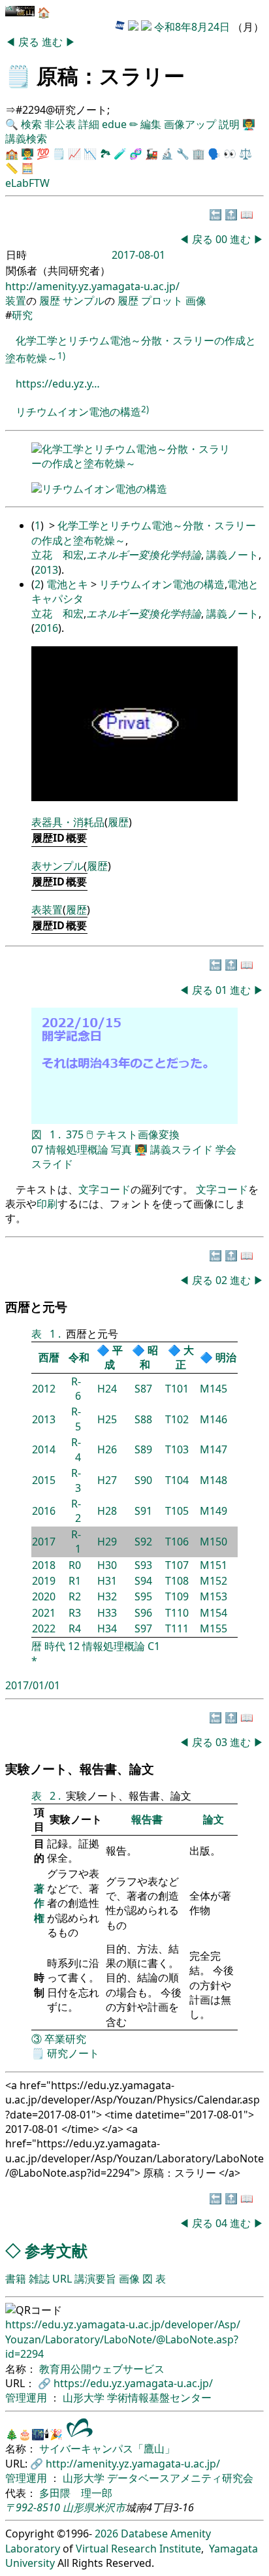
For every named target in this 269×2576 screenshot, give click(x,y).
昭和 (149, 1357)
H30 (107, 1565)
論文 (214, 1819)
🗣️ (214, 154)
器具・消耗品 (73, 822)
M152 (214, 1581)
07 (37, 1149)
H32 (107, 1596)
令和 (79, 1357)
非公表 (60, 124)
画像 (196, 301)
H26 (107, 1449)
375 (75, 1134)
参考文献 (56, 2250)
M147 (214, 1449)
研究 (22, 315)
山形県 (78, 2507)
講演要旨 (95, 2279)
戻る (30, 42)
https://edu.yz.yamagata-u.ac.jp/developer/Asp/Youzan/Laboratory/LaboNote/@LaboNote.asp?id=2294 (123, 2339)
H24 (107, 1389)
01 (223, 990)
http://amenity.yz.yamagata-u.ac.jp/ (92, 286)
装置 (16, 301)
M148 (214, 1480)
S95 (143, 1596)
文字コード (104, 1189)
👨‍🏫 (249, 124)
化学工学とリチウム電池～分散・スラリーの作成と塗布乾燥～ (131, 456)
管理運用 (27, 2398)
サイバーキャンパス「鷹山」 (107, 2449)
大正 (185, 1357)
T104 (177, 1480)
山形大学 (85, 2398)
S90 (143, 1480)
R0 (75, 1565)
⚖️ (245, 154)
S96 (143, 1613)
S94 (143, 1581)
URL (62, 2279)
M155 (214, 1628)
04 (223, 2223)
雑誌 (39, 2279)
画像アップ (190, 124)
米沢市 (110, 2507)
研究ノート (73, 2053)
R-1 (76, 1542)
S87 (143, 1389)
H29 (107, 1542)
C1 (154, 1646)
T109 (177, 1596)
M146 (214, 1419)
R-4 (76, 1449)
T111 (177, 1628)
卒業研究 (65, 2039)
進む (54, 42)
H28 (107, 1511)
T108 (177, 1581)
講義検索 (26, 139)
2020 (44, 1596)
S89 (143, 1449)
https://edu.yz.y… (58, 384)
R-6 (76, 1389)
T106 (177, 1542)
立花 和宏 (57, 555)
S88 (143, 1419)
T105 (177, 1511)
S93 (143, 1565)
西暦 (49, 1357)
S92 (143, 1542)
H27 (107, 1480)
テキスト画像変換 (138, 1134)
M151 (214, 1565)
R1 (75, 1581)
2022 (44, 1628)
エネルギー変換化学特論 (144, 555)
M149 (214, 1511)
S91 (143, 1511)
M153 (214, 1596)
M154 (214, 1613)
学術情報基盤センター (159, 2398)
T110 (177, 1613)
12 (74, 1646)
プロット (162, 301)
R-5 (76, 1419)
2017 (44, 1542)
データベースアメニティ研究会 (180, 2478)
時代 (55, 1646)
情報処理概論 (77, 1149)
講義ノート (232, 555)
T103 (177, 1449)
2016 (46, 628)
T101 (177, 1389)
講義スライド (182, 1149)
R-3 (76, 1480)
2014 (44, 1449)
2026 (106, 2534)
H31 (107, 1581)
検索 (31, 124)
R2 (75, 1596)
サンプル (84, 301)
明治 (226, 1357)
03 (223, 1742)
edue (114, 124)
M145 (214, 1389)
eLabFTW (27, 183)
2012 (44, 1389)
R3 (75, 1613)
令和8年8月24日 (192, 27)
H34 (107, 1628)
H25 (107, 1419)
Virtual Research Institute (138, 2549)
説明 (229, 124)
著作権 (39, 1903)
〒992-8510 (33, 2507)
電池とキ (67, 584)
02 (223, 1280)
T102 (177, 1419)
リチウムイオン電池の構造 (78, 412)
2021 (44, 1613)
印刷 (47, 1204)
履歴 (50, 301)
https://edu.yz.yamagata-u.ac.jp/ (133, 2383)
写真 (121, 1149)
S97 (143, 1628)
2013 (46, 570)
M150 (214, 1542)
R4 (75, 1628)
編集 (151, 124)
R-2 (76, 1511)
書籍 (16, 2279)
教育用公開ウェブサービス (102, 2369)
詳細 (89, 124)
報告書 (147, 1819)
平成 (114, 1357)
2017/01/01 (33, 1685)
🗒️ (18, 75)
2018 (44, 1565)
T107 (177, 1565)
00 (223, 239)
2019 (44, 1581)
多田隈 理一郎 (76, 2493)
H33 (107, 1613)
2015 (44, 1480)
